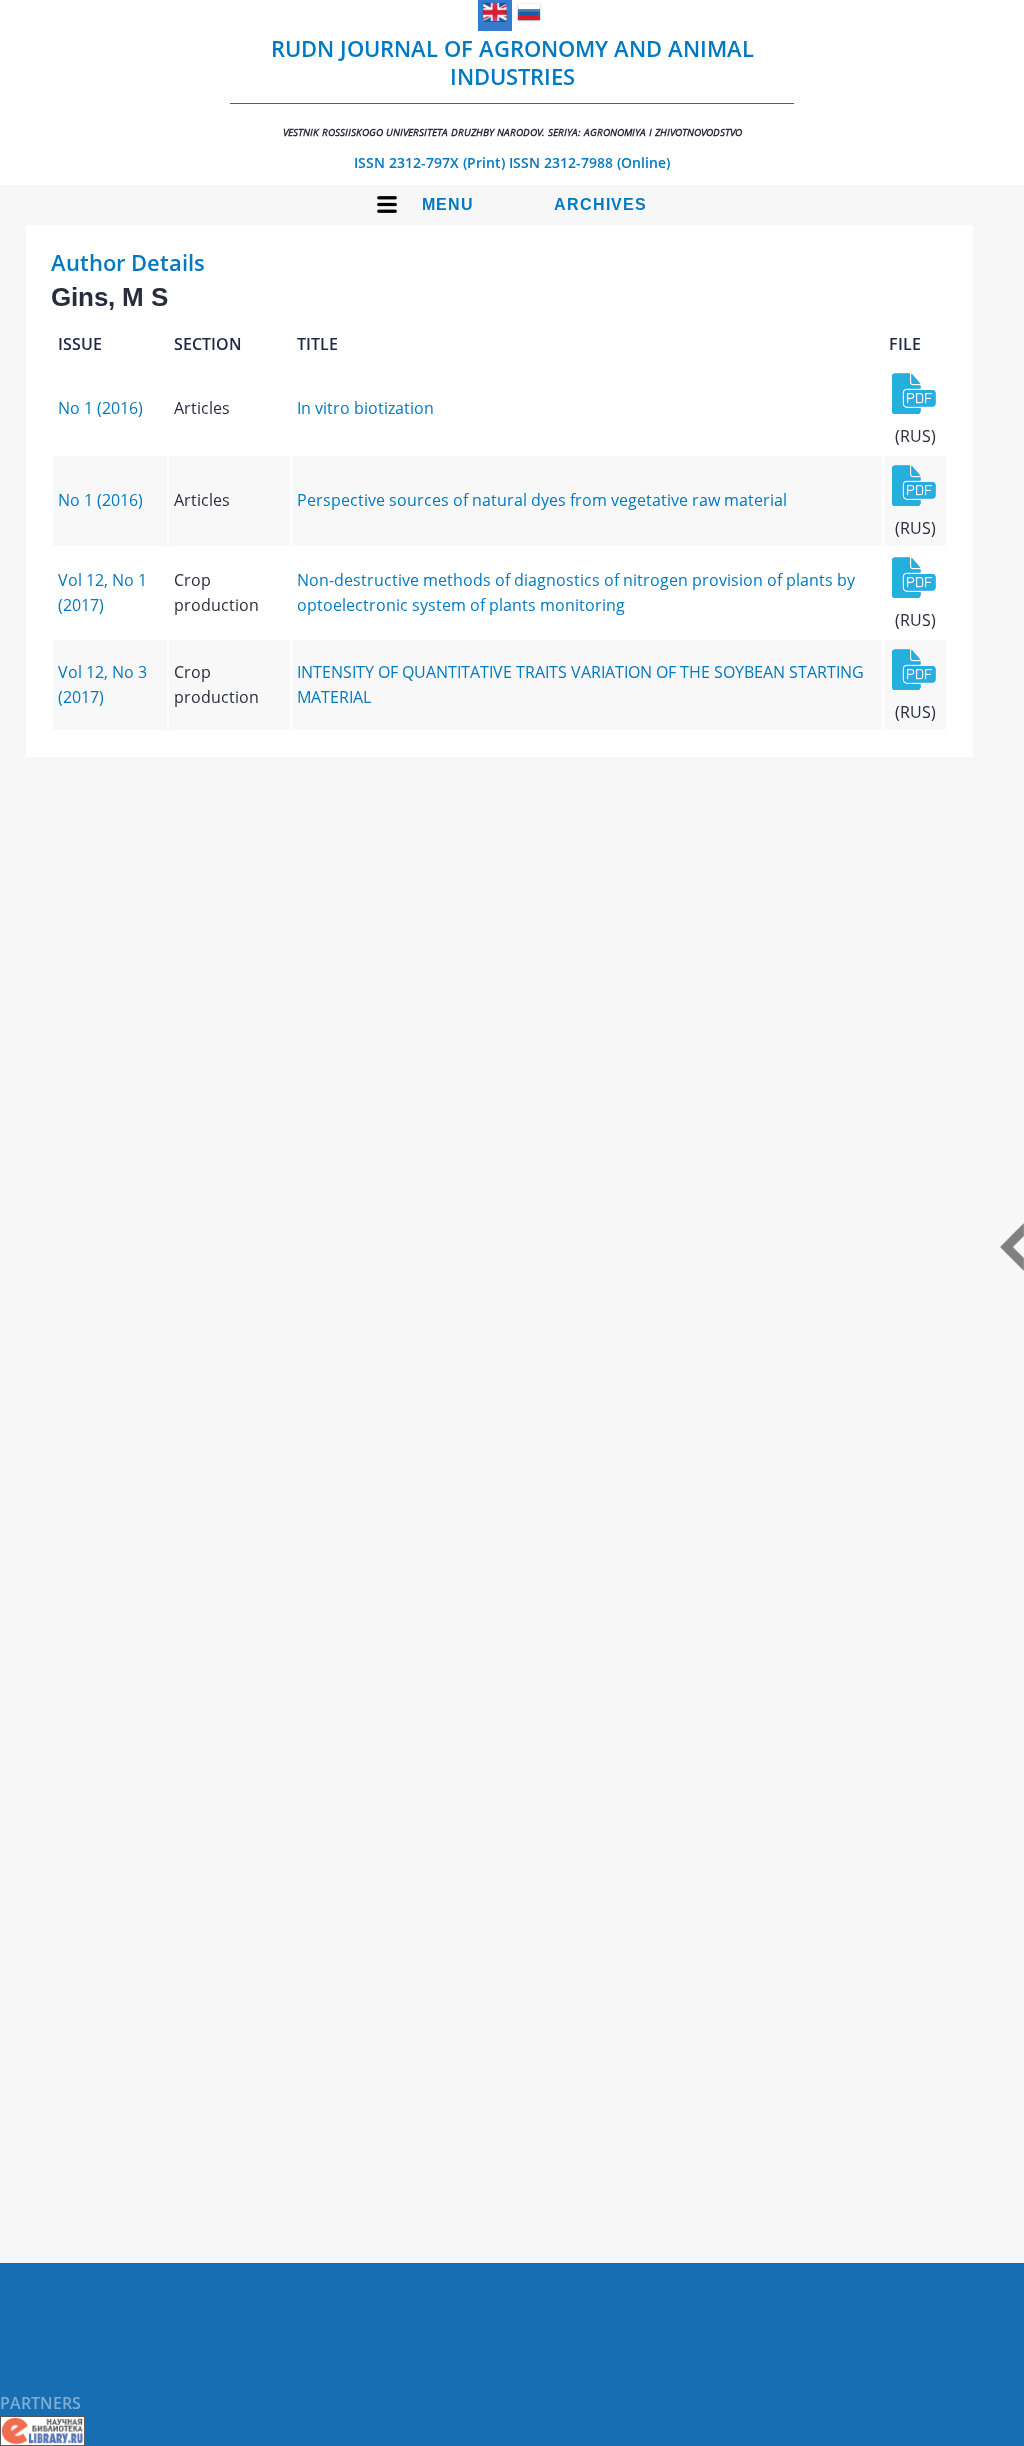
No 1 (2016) (100, 408)
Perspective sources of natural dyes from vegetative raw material (542, 500)
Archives (600, 204)
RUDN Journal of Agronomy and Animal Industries (512, 86)
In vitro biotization (365, 408)
